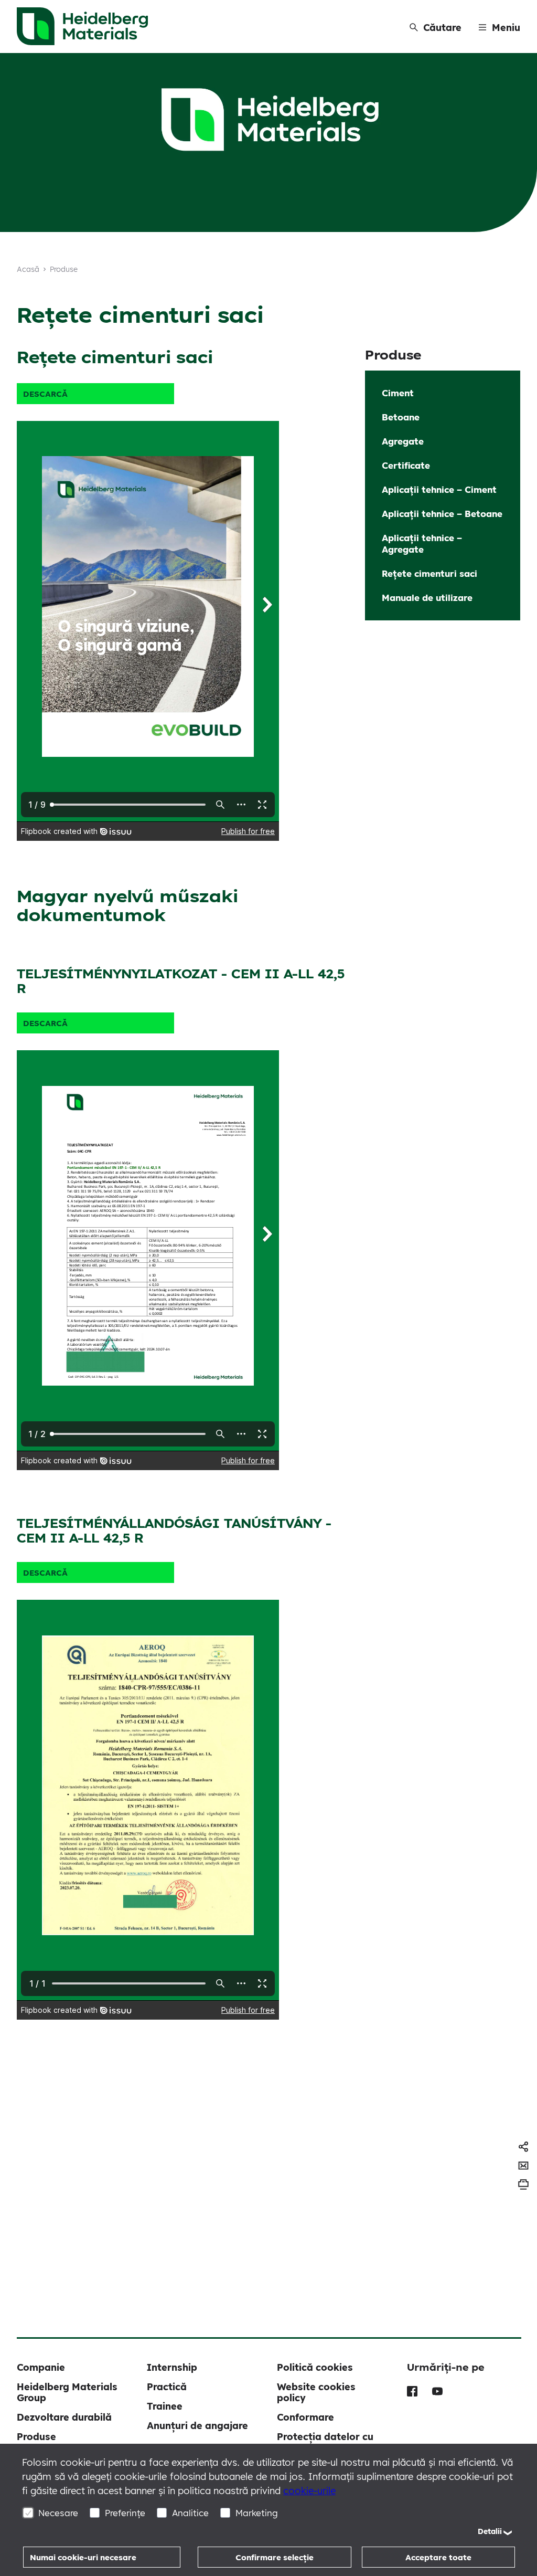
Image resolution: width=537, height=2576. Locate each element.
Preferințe (125, 2513)
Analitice (190, 2513)
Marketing (257, 2513)
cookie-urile (309, 2491)
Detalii (490, 2531)
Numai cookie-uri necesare (83, 2557)
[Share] (523, 2147)
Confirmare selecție (275, 2557)
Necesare (58, 2513)
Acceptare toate (438, 2557)
